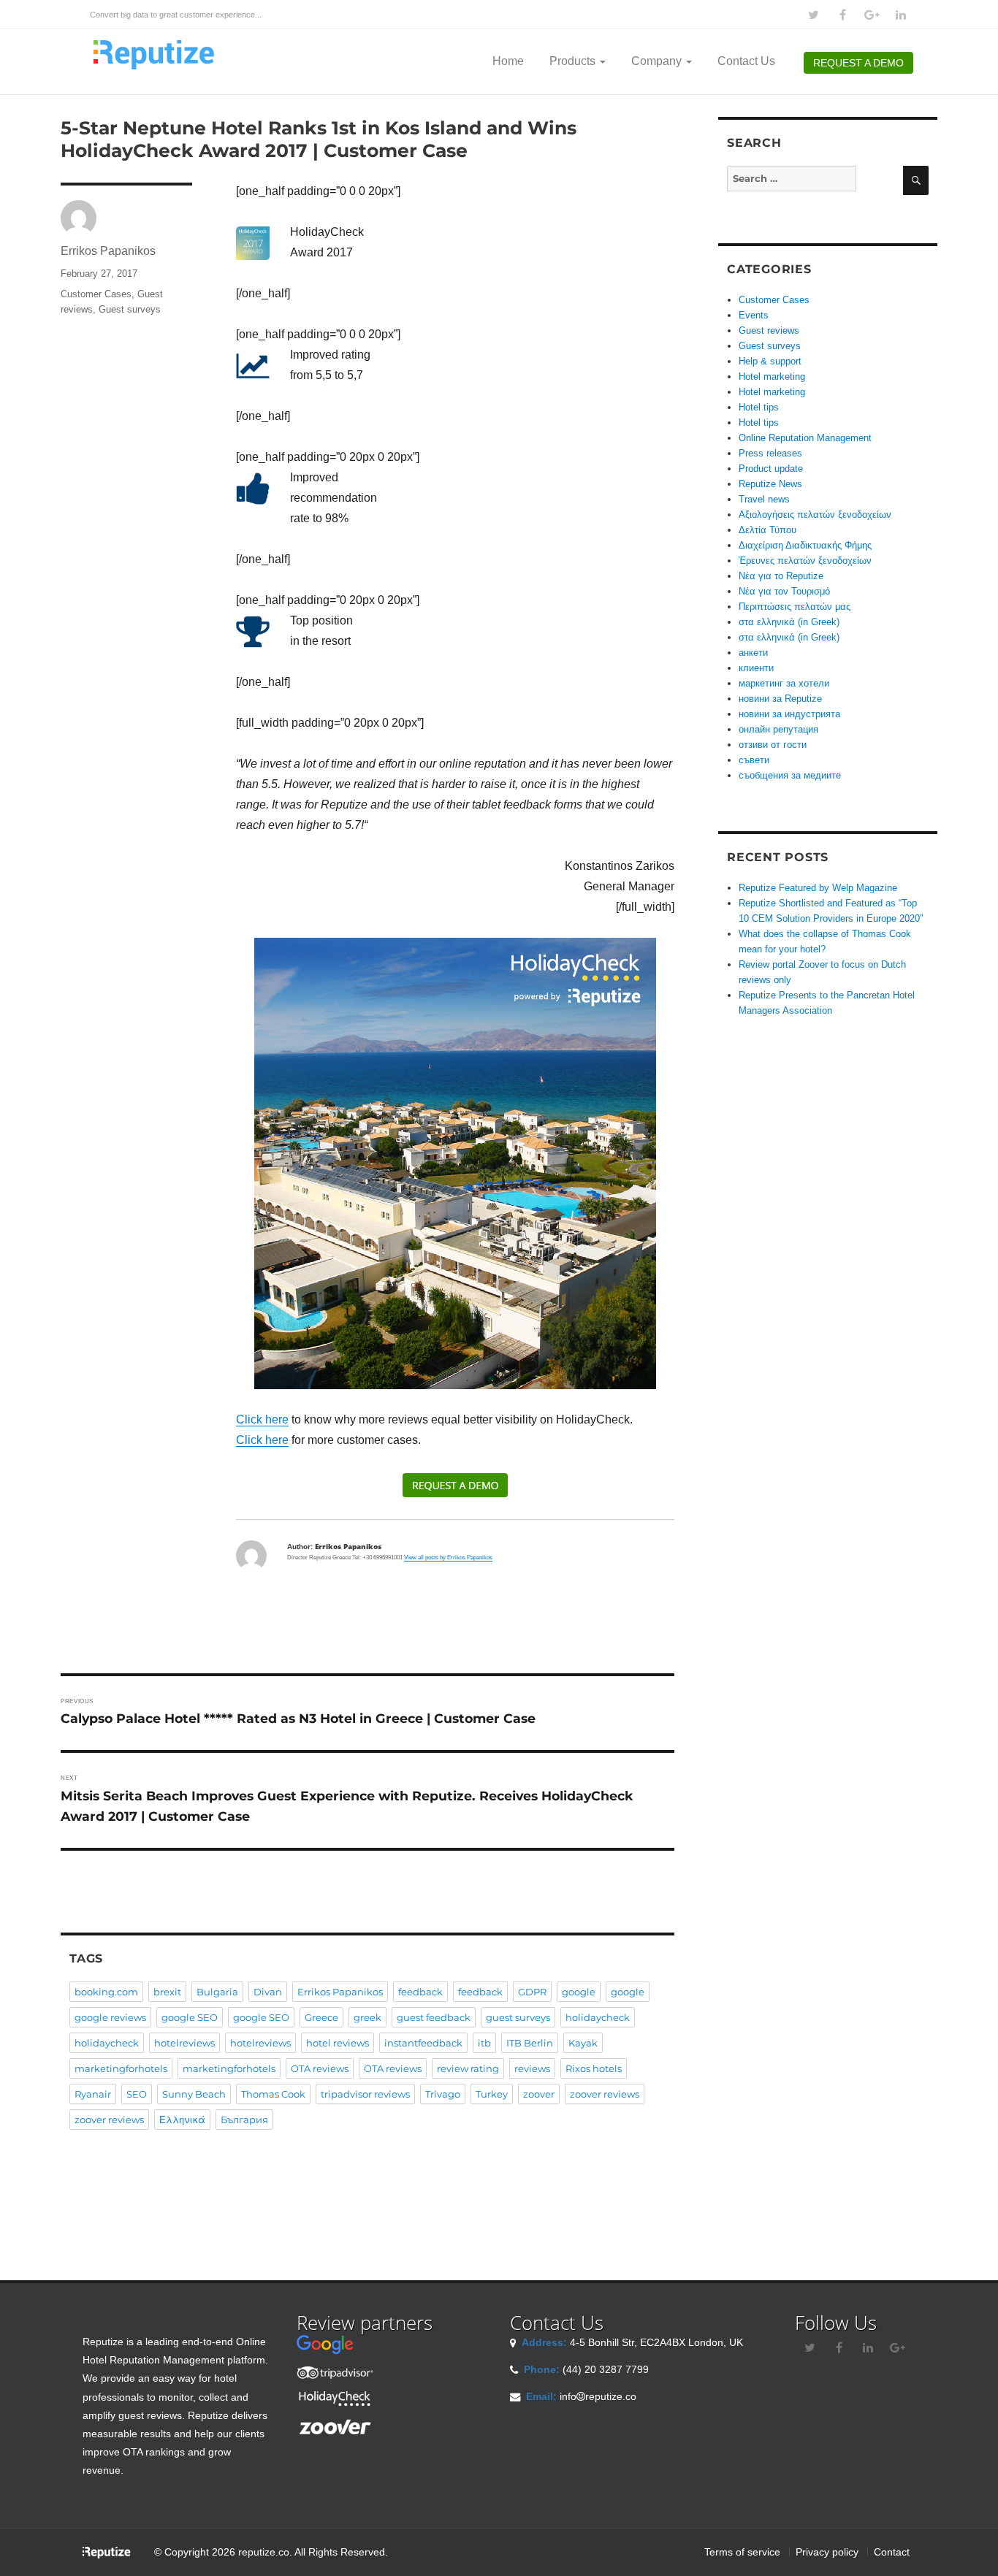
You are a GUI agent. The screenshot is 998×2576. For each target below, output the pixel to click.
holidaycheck (598, 2017)
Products (574, 61)
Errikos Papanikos (108, 251)
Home (508, 61)
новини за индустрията (789, 714)
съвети (754, 760)
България (244, 2120)
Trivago (443, 2094)
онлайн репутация (778, 729)
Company (658, 61)
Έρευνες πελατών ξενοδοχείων (805, 561)
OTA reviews (320, 2068)
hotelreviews (184, 2043)
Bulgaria (217, 1992)
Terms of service (742, 2552)
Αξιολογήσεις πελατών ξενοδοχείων (815, 515)
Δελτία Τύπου (767, 530)
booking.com (106, 1992)
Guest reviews (769, 330)
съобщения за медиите (790, 775)
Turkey (492, 2094)
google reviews (110, 2017)
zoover (539, 2094)
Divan (268, 1992)
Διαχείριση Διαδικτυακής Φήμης (805, 545)
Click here (262, 1419)
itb (484, 2043)
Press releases (770, 453)
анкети (753, 653)
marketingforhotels (121, 2068)
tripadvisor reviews (365, 2094)
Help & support (770, 361)
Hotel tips (759, 407)
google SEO (190, 2017)
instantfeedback (423, 2043)
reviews (532, 2068)
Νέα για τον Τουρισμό (784, 591)
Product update (771, 469)
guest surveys (518, 2017)
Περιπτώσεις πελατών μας (795, 607)
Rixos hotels (594, 2068)
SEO (137, 2094)
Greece (321, 2017)
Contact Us (746, 61)
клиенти (756, 668)
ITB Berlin (530, 2043)
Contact (892, 2552)
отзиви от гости (773, 745)
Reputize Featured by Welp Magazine (818, 888)
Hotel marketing (772, 377)
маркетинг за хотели (784, 683)
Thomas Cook (273, 2094)
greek (367, 2017)
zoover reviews (605, 2094)
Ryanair (93, 2094)
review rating (468, 2068)
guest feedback (434, 2017)
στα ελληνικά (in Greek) (789, 622)
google (579, 1992)
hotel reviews (338, 2043)
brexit (167, 1992)
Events (754, 315)
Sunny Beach (194, 2094)
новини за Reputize (780, 699)
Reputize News (770, 484)
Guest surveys (130, 309)
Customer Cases (96, 294)
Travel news (764, 499)
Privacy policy (827, 2552)
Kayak (583, 2043)
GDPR (532, 1992)
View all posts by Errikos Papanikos (448, 1558)
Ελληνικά (182, 2120)
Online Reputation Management (805, 438)
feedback (420, 1992)
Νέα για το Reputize (781, 576)
